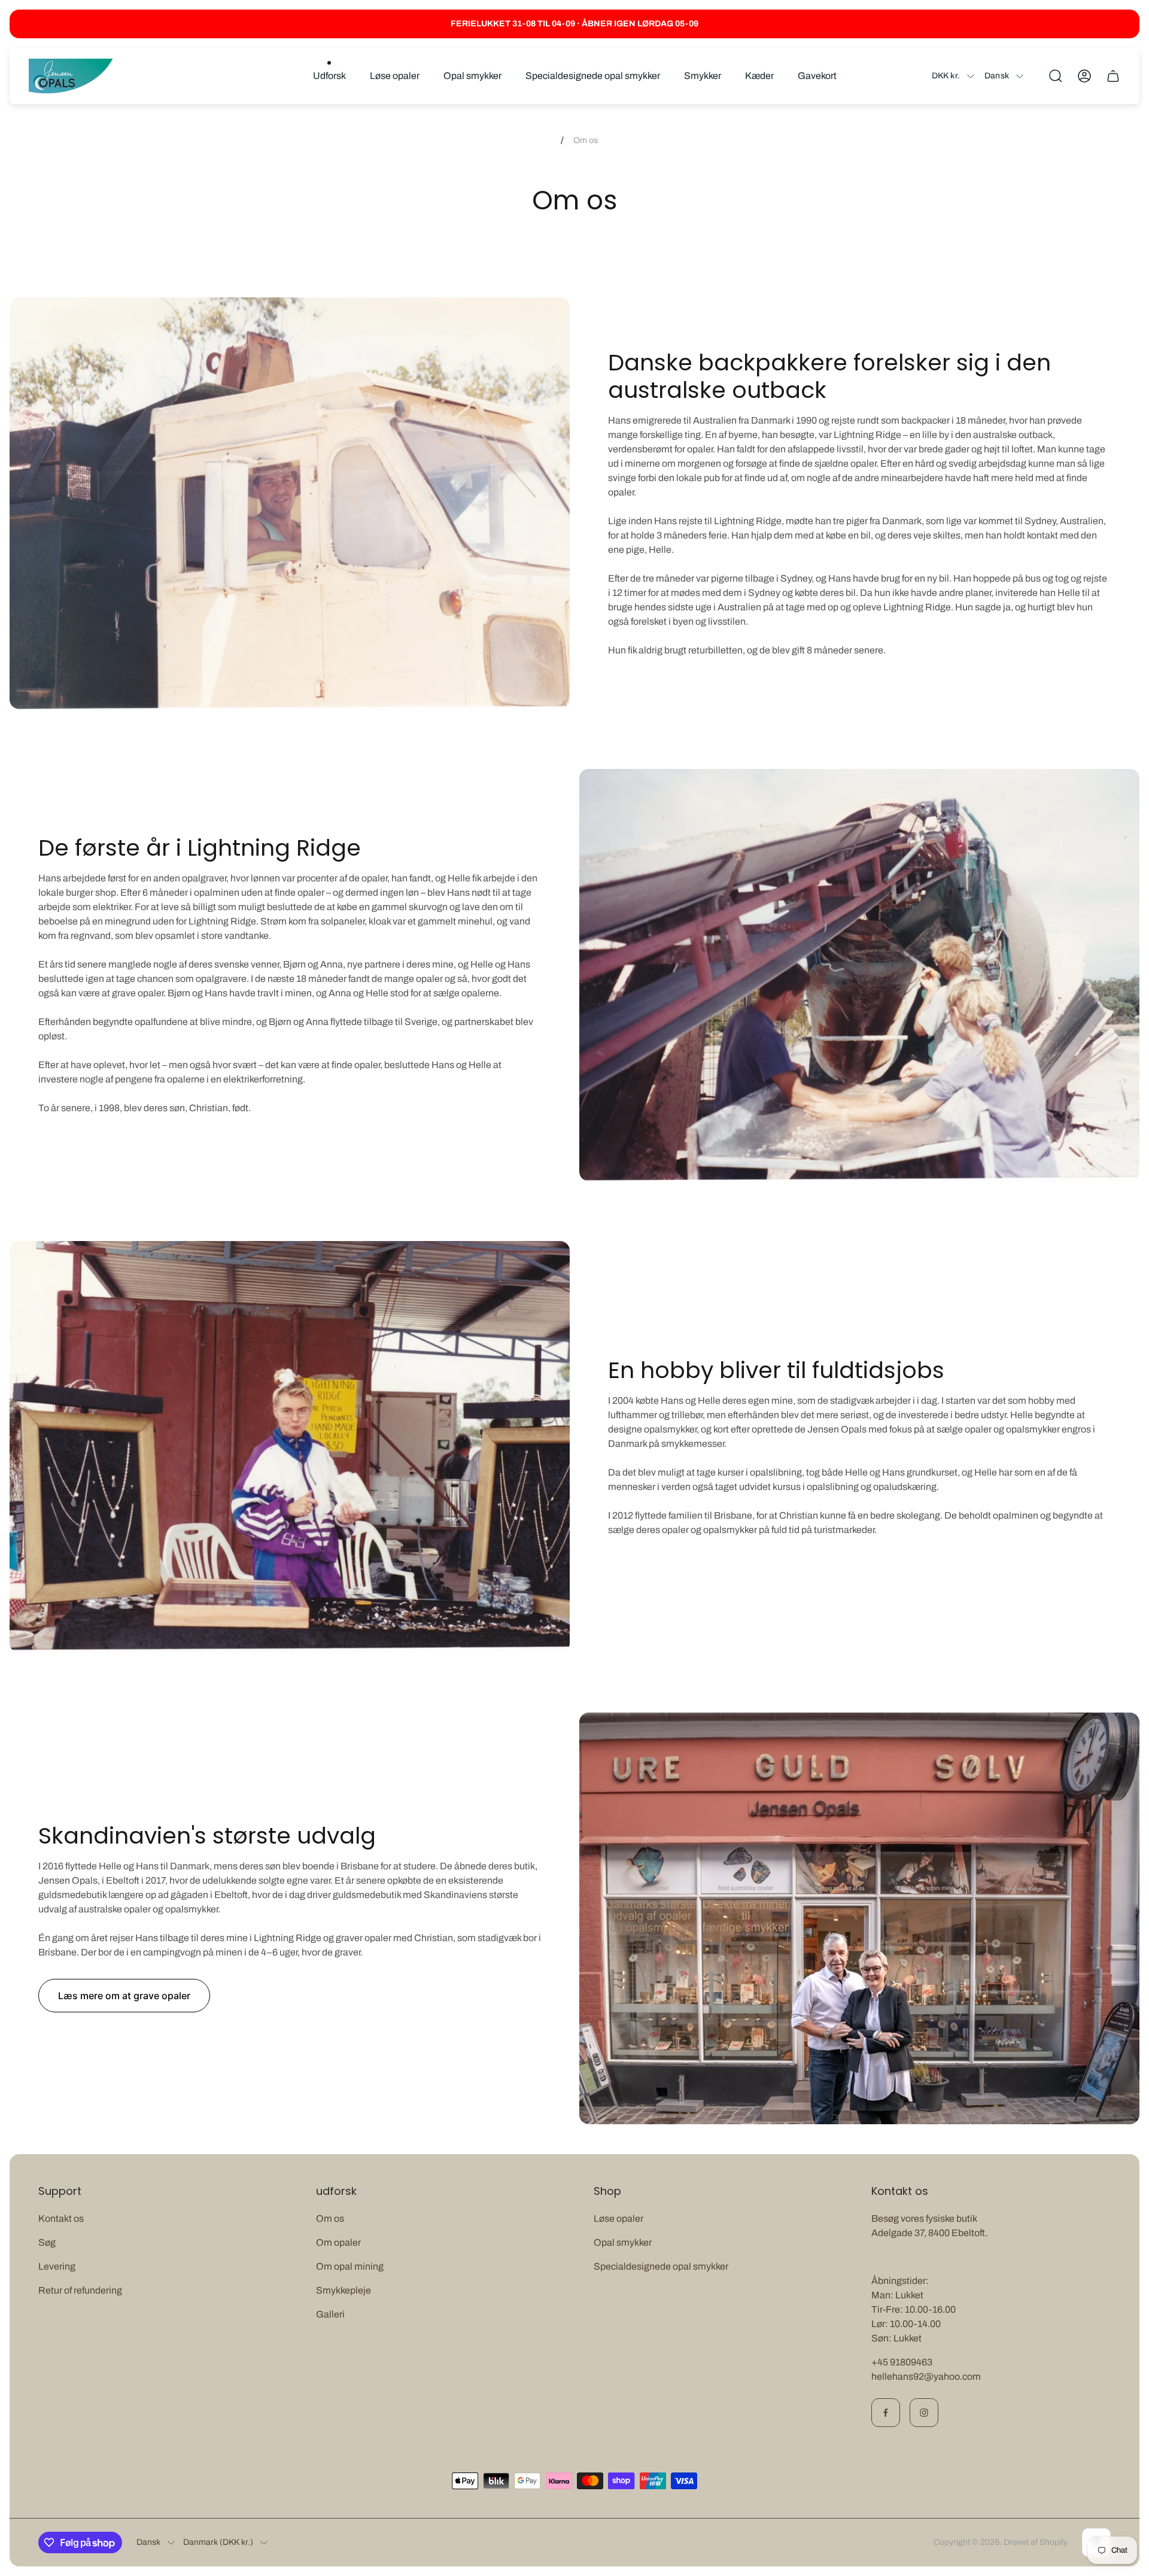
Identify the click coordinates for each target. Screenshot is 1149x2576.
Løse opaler (618, 2218)
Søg (47, 2242)
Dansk (997, 76)
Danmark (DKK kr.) (218, 2542)
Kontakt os (61, 2218)
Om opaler (338, 2242)
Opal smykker (623, 2242)
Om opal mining (350, 2266)
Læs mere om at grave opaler (124, 1996)
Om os (330, 2218)
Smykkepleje (344, 2290)
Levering (57, 2266)
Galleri (330, 2314)
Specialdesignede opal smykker (661, 2266)
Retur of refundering (80, 2290)
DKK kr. (946, 76)
